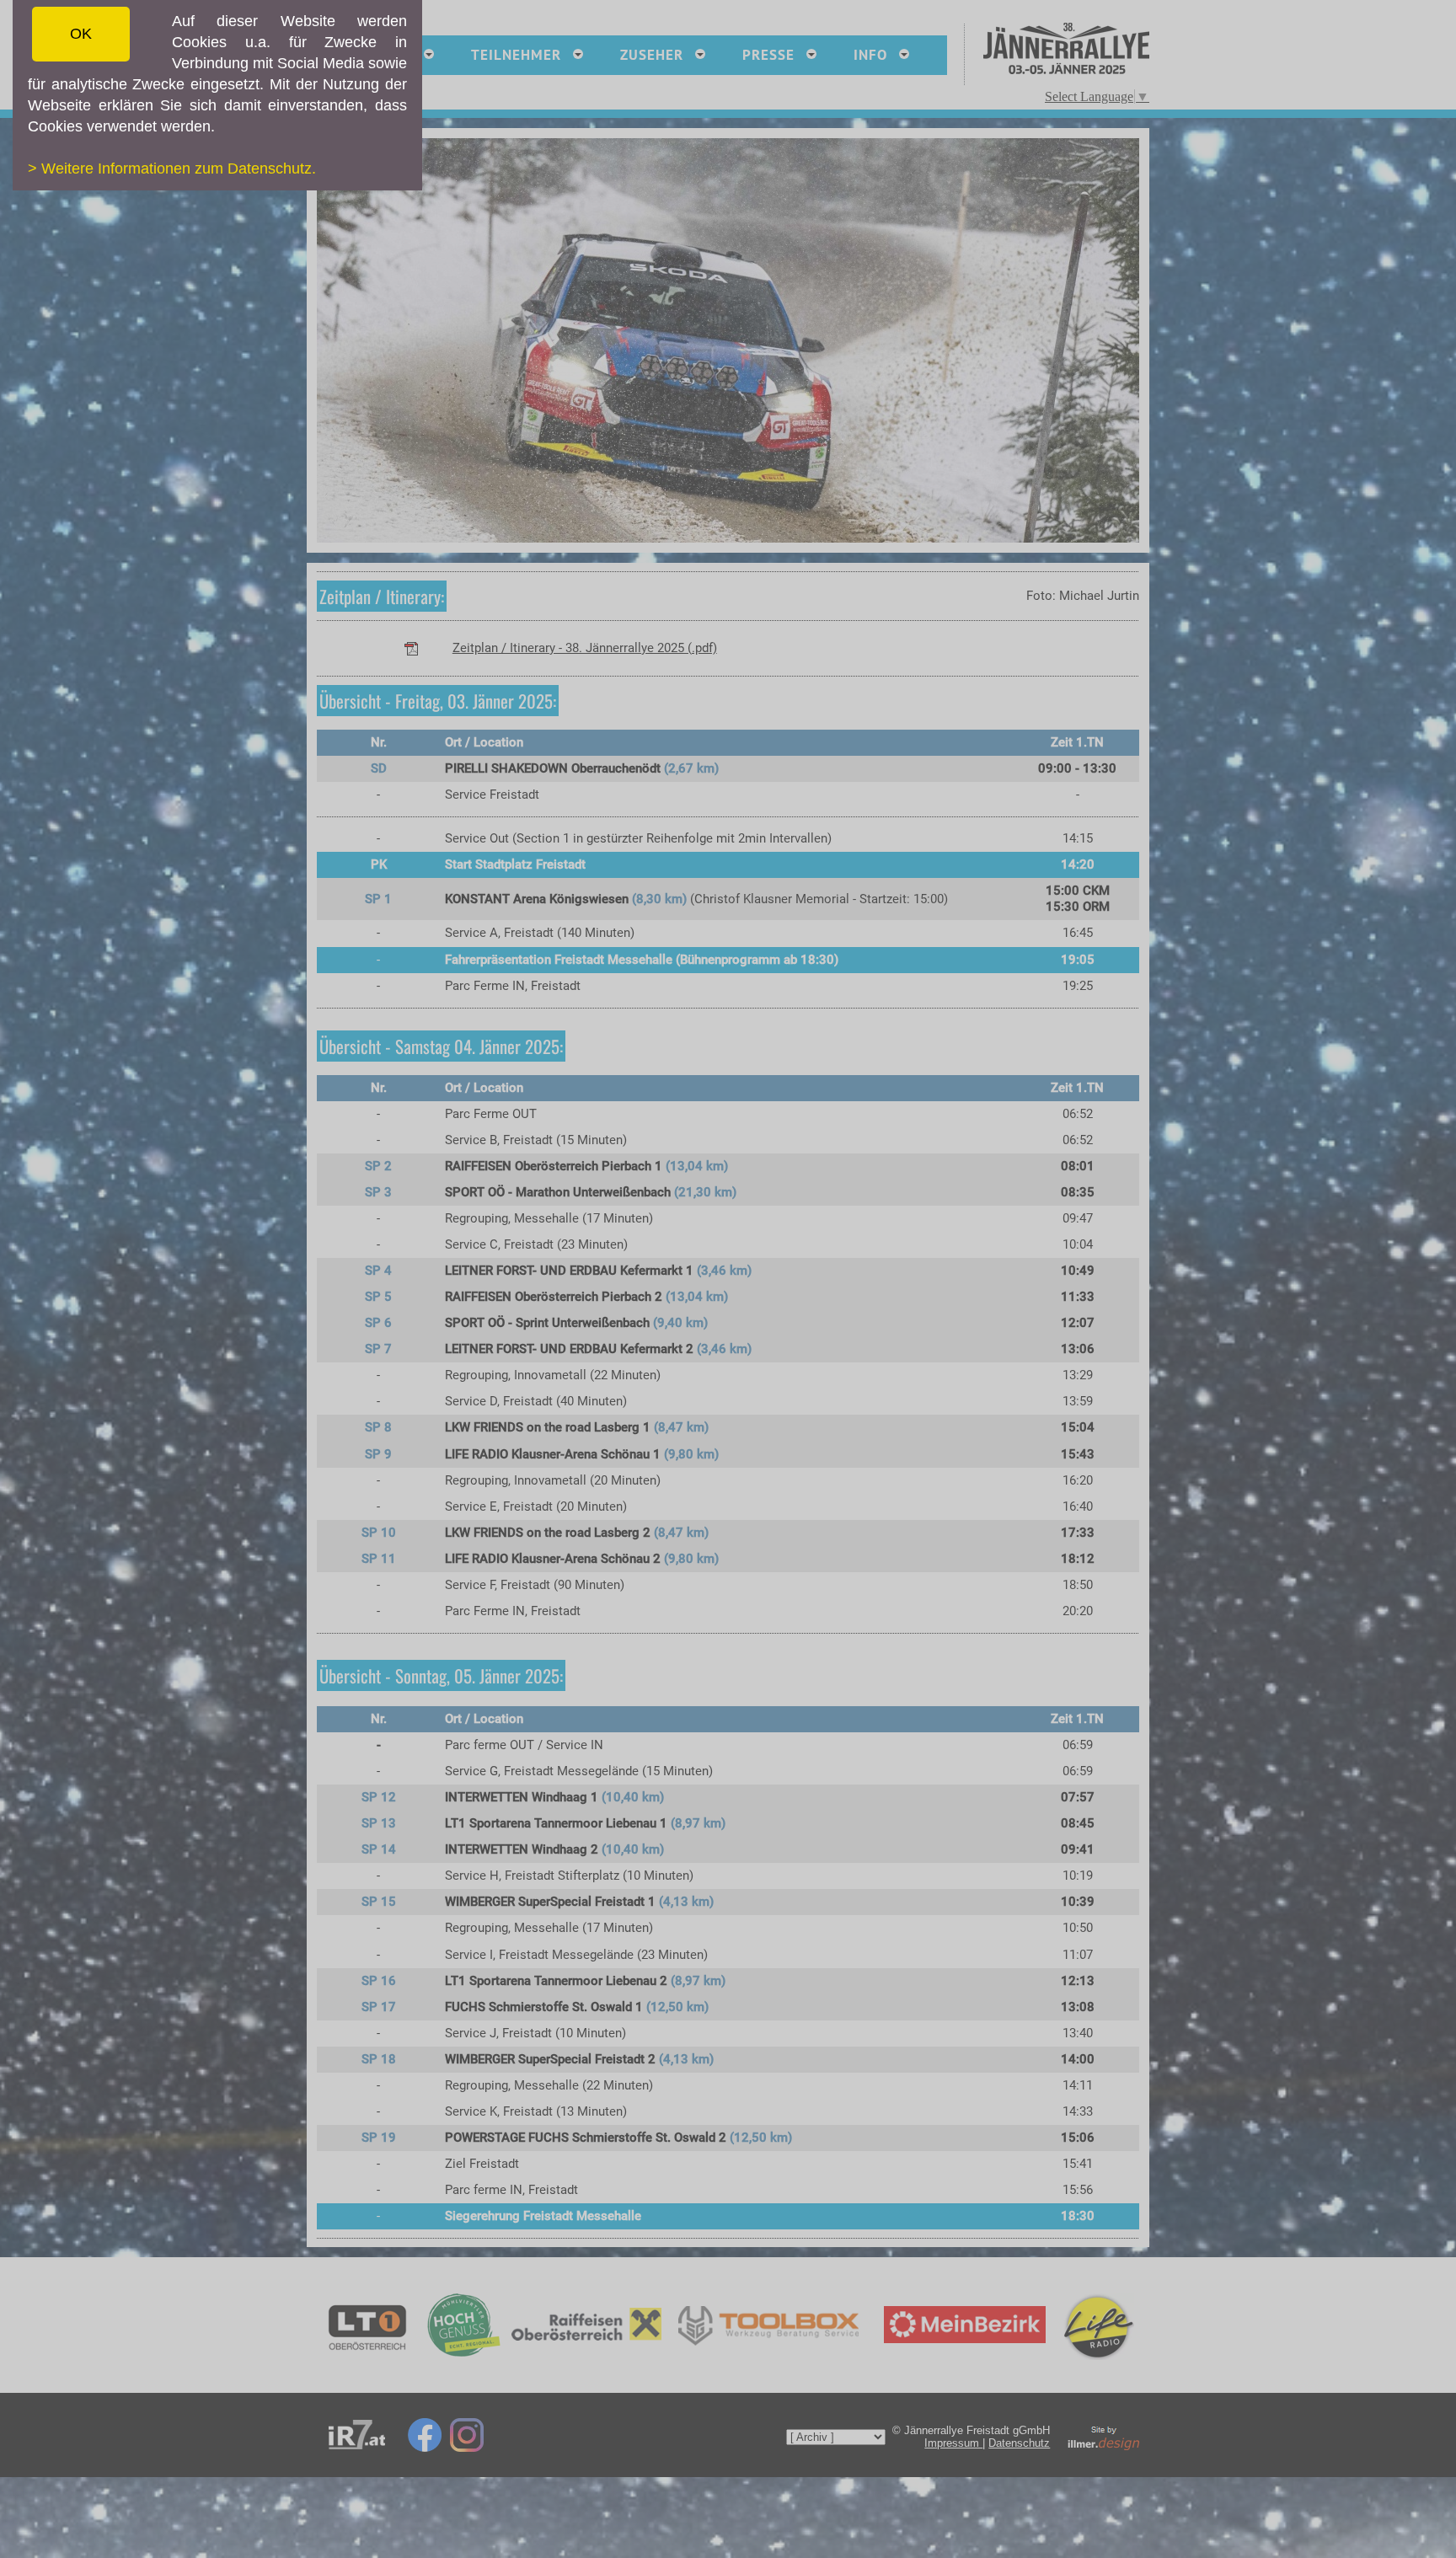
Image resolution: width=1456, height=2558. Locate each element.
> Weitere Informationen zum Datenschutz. (172, 169)
